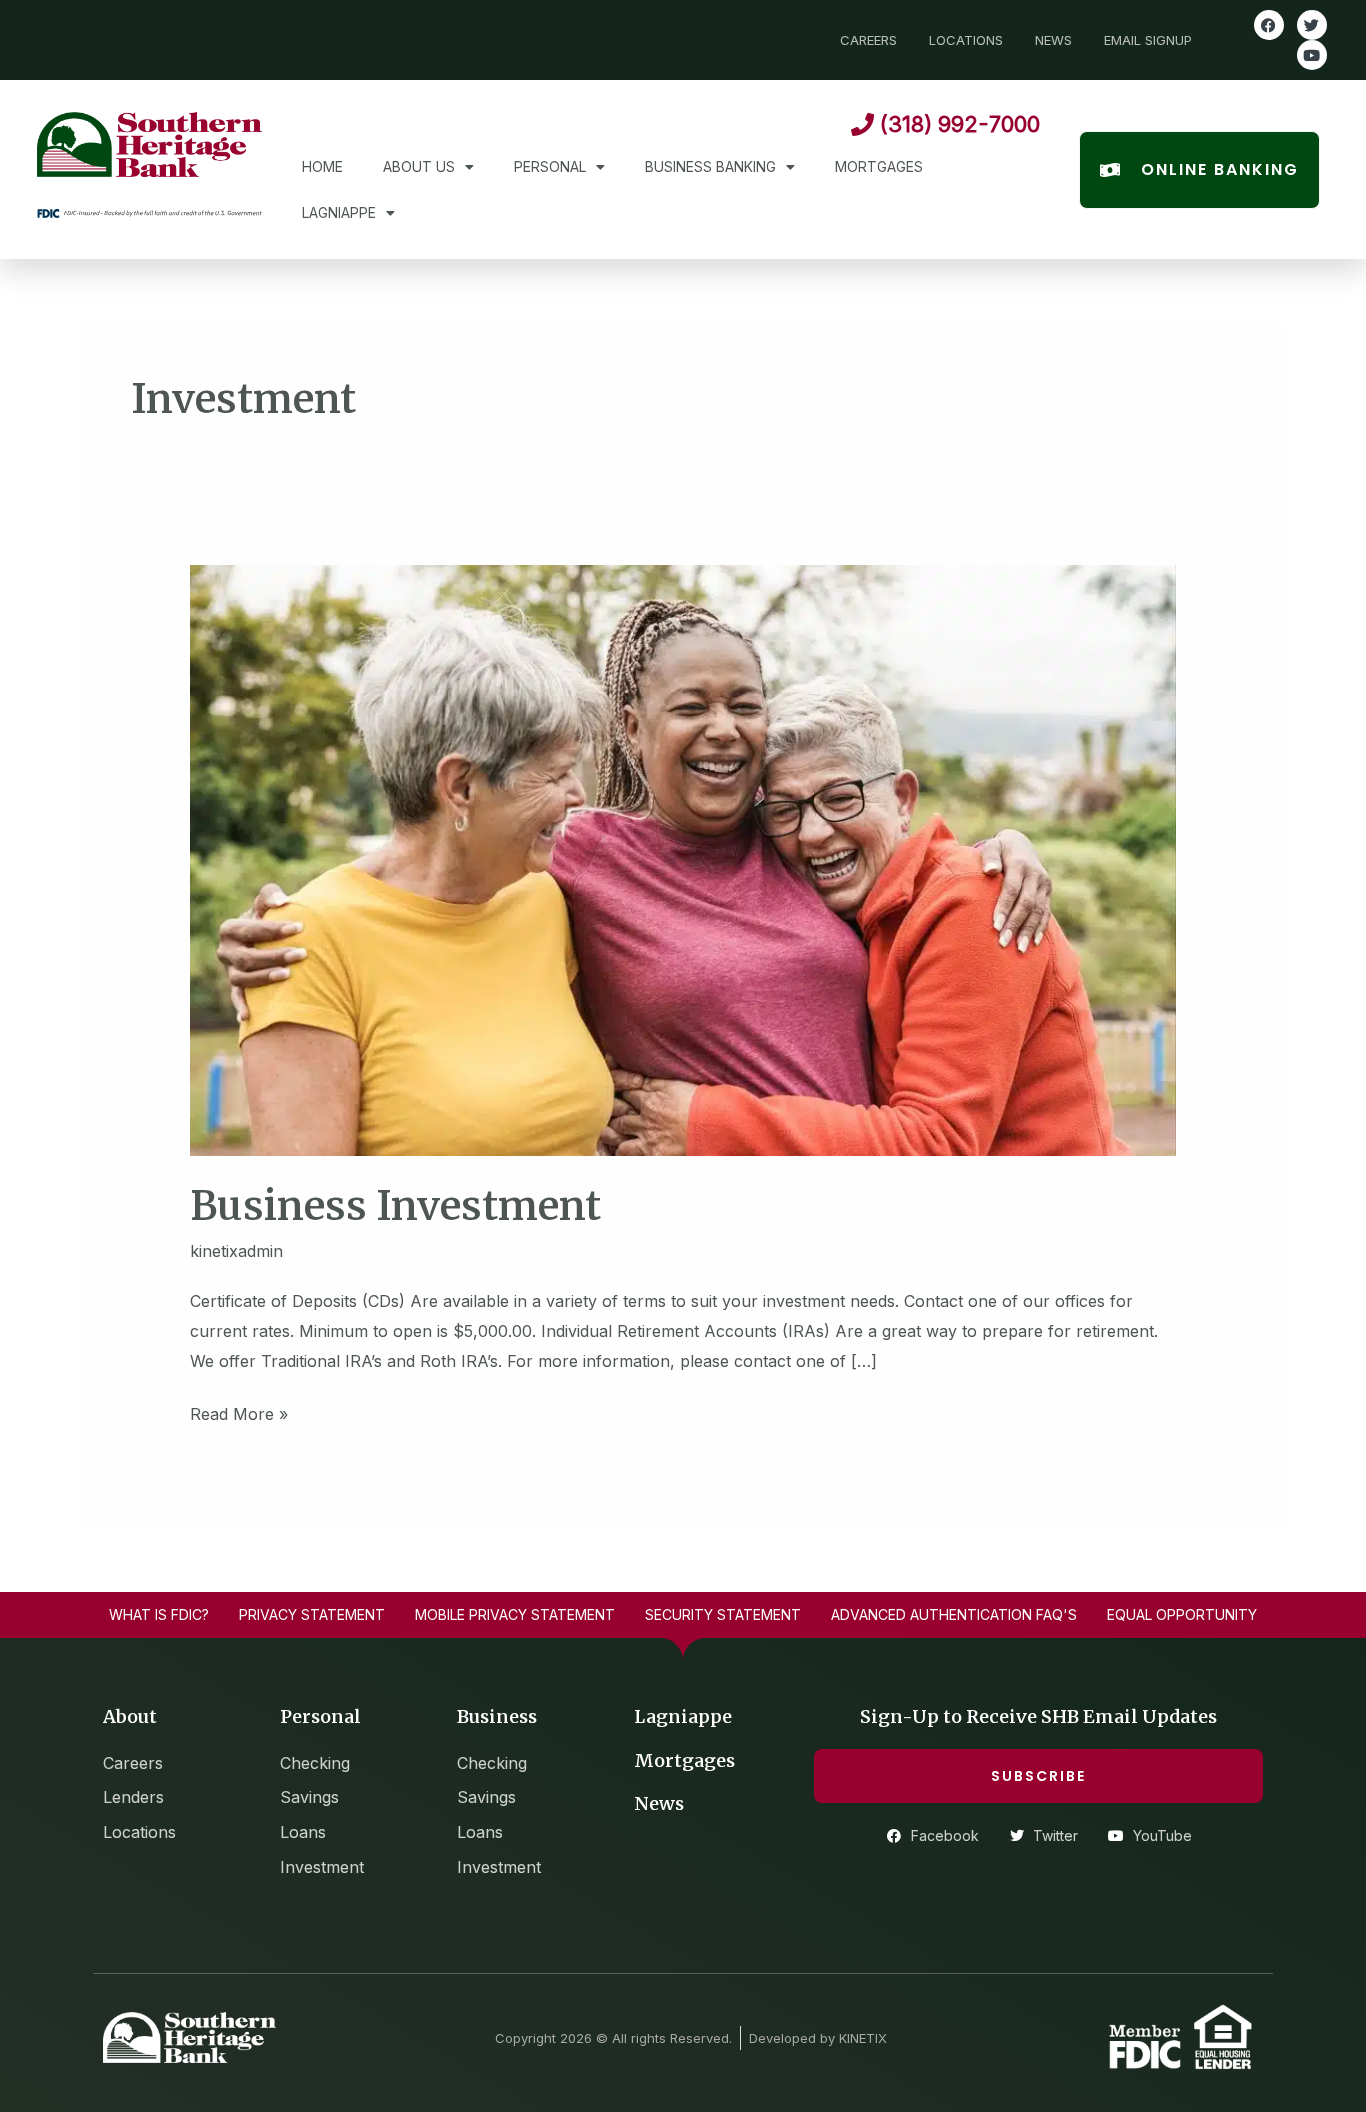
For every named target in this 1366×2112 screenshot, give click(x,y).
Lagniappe (339, 212)
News (659, 1803)
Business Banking (710, 166)
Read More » (239, 1412)
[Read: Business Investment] (683, 859)
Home (322, 166)
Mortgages (879, 166)
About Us (419, 166)
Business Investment (395, 1206)
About (130, 1716)
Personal (550, 166)
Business (497, 1716)
